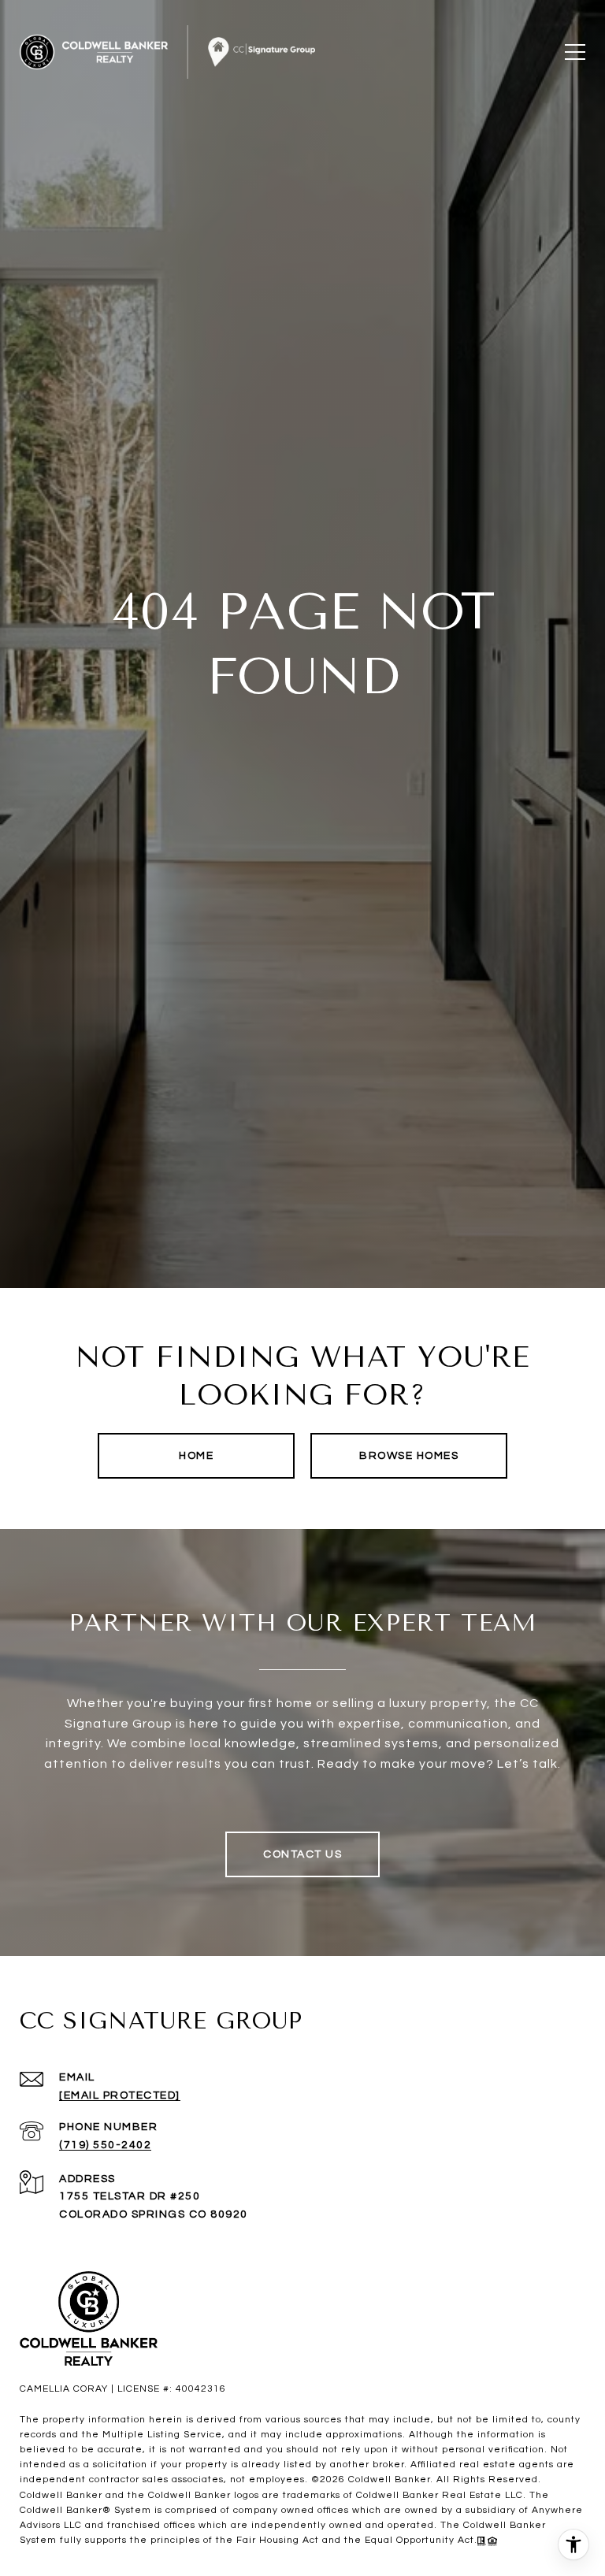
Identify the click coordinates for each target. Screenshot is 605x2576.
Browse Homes (409, 1456)
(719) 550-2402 (105, 2145)
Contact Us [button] (302, 1854)
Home (196, 1456)
